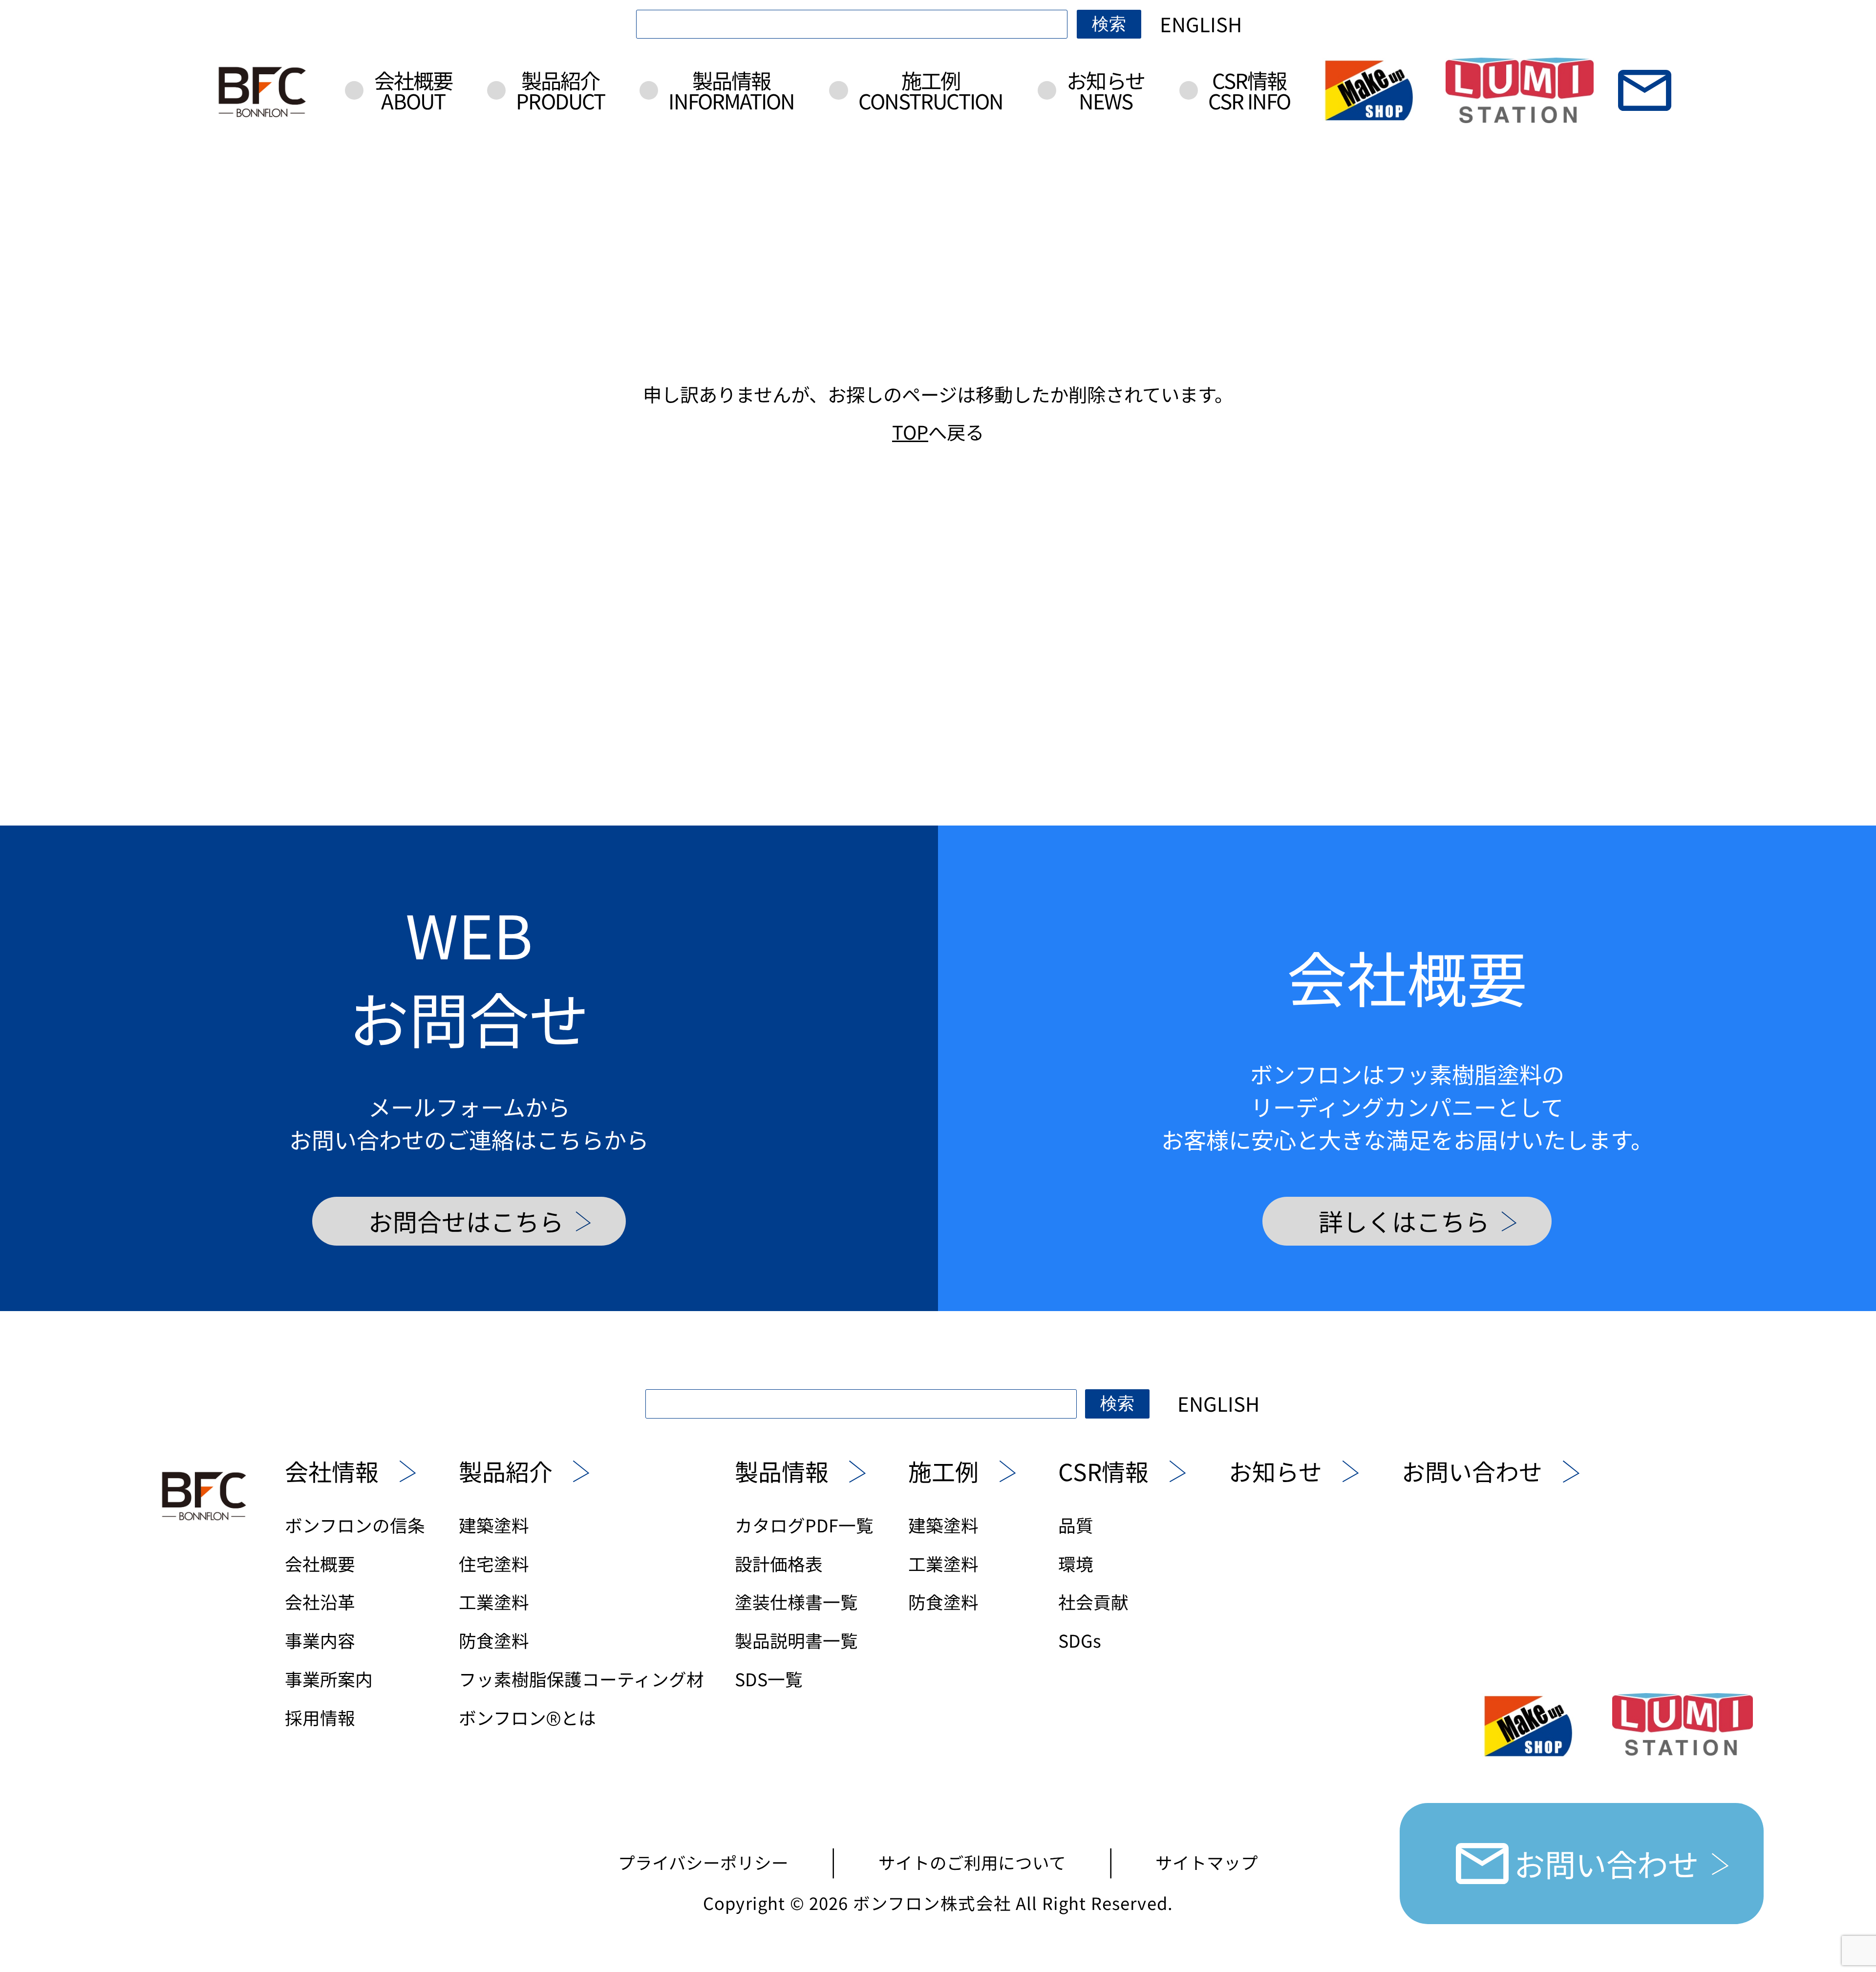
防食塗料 (494, 1640)
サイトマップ (1207, 1862)
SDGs (1080, 1640)
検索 (1109, 24)
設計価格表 (779, 1563)
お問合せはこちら (466, 1221)
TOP (910, 431)
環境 (1076, 1563)
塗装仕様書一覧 (796, 1601)
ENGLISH (1201, 24)
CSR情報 (1249, 90)
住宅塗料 (494, 1563)
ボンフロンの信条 (355, 1525)
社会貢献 (1093, 1601)
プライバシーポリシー (703, 1862)
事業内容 (320, 1640)
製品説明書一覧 (796, 1640)
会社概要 (413, 90)
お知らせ (1105, 90)
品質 (1076, 1525)
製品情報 (731, 90)
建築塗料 (494, 1525)
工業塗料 (494, 1601)
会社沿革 (320, 1601)
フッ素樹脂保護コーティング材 (581, 1679)
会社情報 (332, 1471)
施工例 (931, 90)
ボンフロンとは (527, 1717)
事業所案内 (329, 1679)
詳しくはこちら (1404, 1221)
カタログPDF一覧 (804, 1525)
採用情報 (320, 1717)
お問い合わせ (1472, 1471)
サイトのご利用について (972, 1862)
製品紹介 (560, 90)
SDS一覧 (769, 1679)
